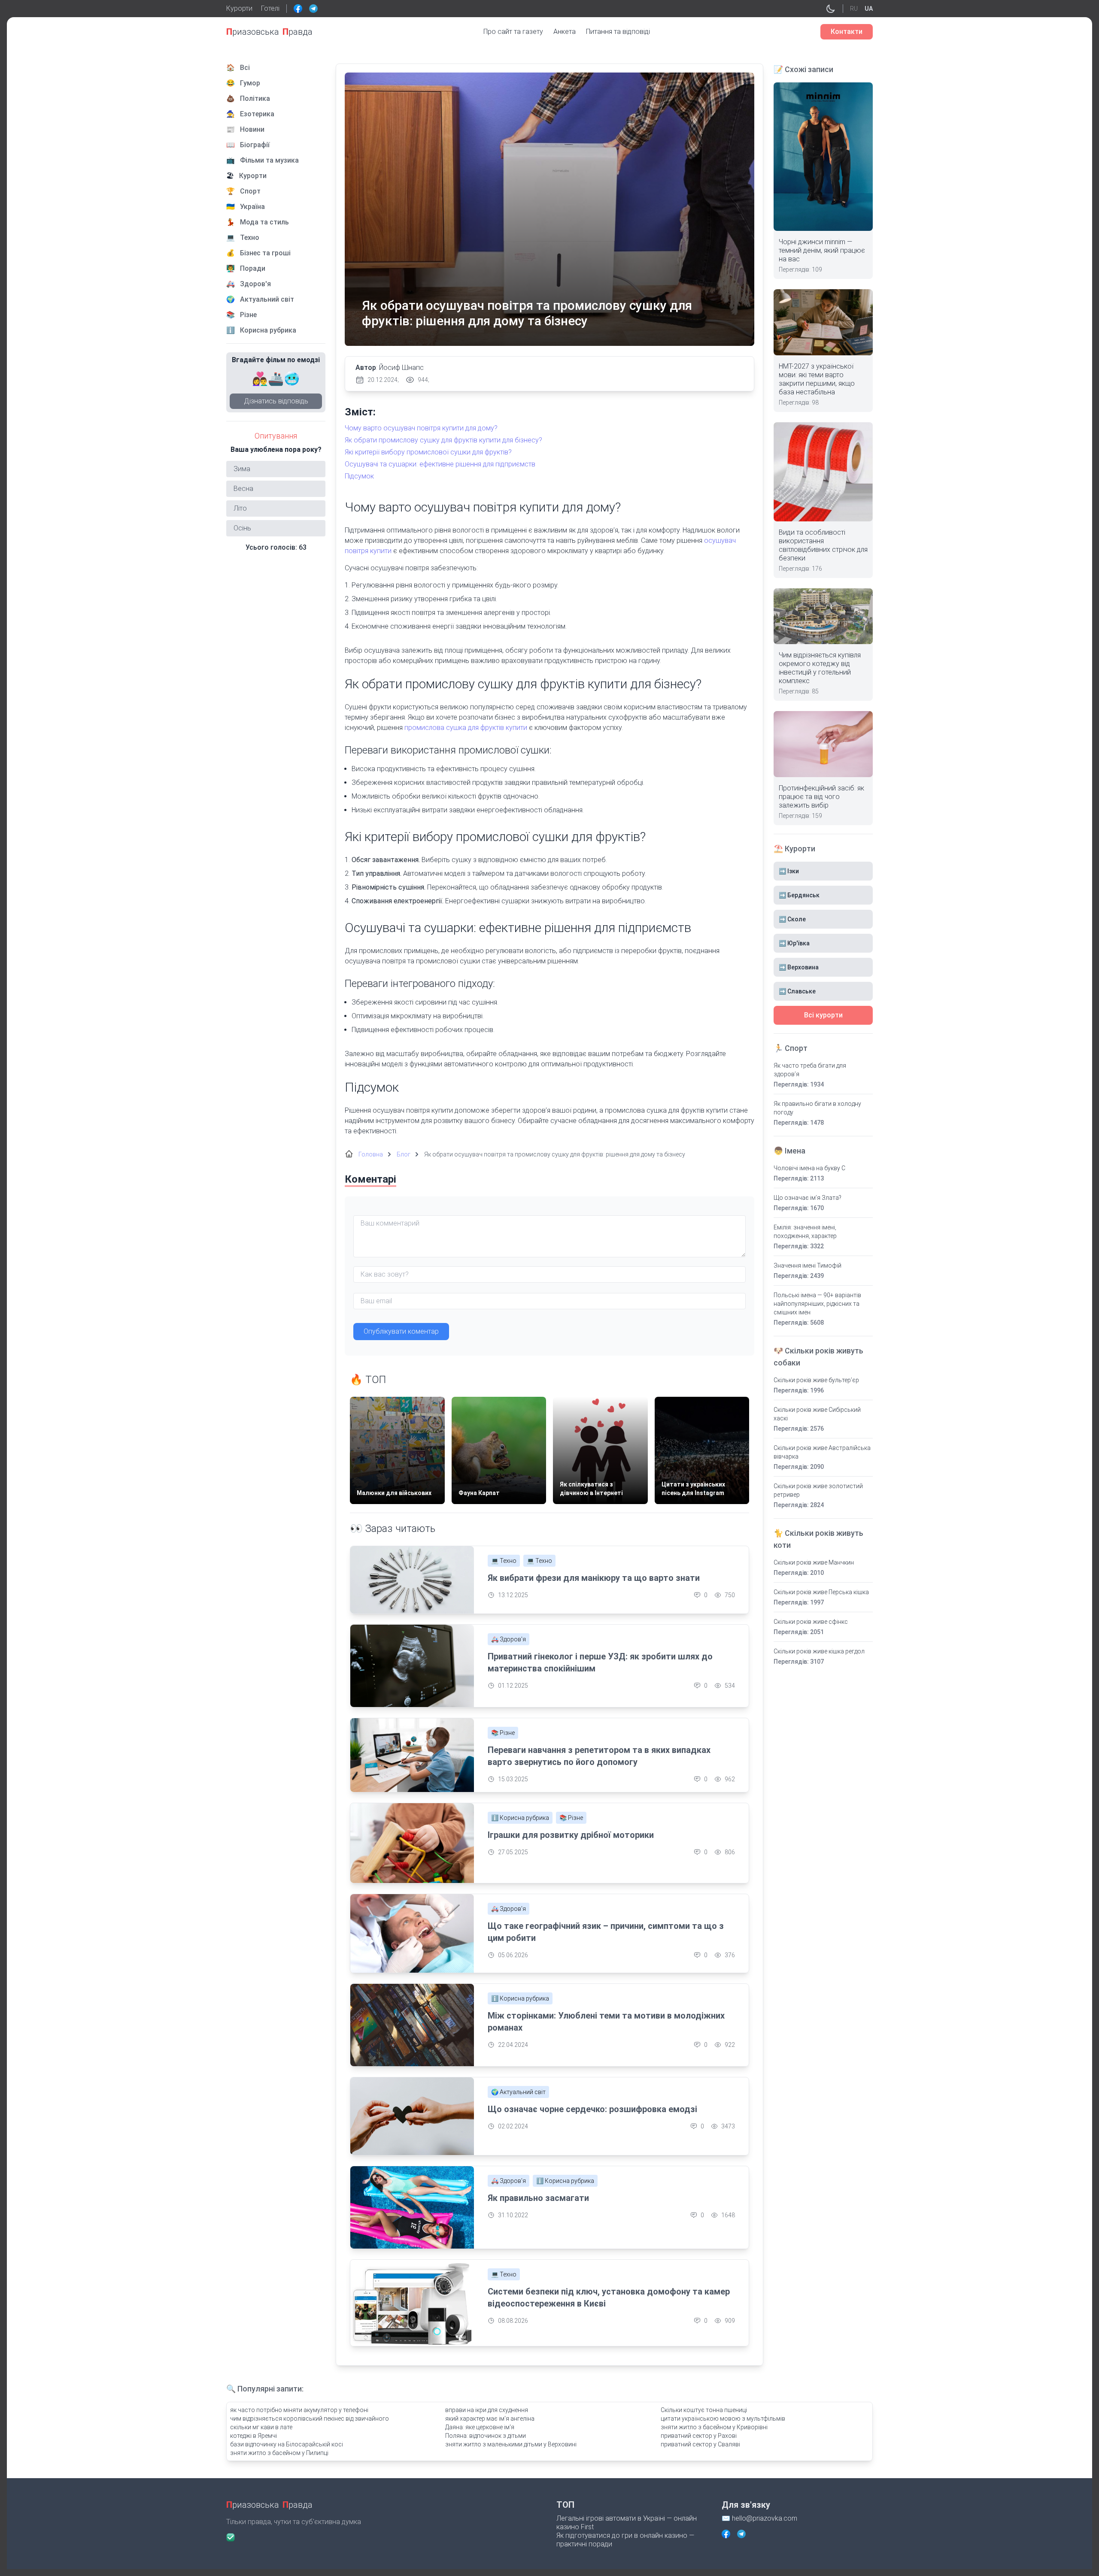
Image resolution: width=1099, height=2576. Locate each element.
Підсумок (359, 476)
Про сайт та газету (513, 32)
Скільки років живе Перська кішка (821, 1592)
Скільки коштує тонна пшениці (704, 2410)
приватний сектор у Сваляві (700, 2444)
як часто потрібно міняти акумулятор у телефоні (299, 2410)
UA (869, 9)
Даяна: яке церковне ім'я (480, 2427)
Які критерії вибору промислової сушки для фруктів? (428, 452)
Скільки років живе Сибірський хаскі (817, 1414)
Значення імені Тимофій (808, 1265)
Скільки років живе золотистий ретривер (818, 1490)
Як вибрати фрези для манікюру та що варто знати (594, 1578)
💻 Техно (504, 1561)
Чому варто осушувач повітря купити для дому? (421, 428)
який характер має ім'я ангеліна (490, 2419)
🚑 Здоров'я (509, 1639)
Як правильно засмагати (538, 2198)
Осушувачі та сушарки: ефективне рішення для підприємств (440, 464)
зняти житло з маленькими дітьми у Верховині (511, 2444)
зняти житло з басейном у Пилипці (279, 2453)
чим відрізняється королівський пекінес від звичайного (310, 2419)
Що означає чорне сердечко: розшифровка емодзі (592, 2109)
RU (854, 9)
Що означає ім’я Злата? (808, 1198)
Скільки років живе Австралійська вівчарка (822, 1452)
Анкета (565, 32)
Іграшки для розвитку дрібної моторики (571, 1835)
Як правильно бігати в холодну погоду (817, 1108)
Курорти (239, 8)
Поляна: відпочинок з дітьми (486, 2436)
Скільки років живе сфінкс (811, 1622)
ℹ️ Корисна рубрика (520, 1818)
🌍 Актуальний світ (518, 2092)
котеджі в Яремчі (253, 2436)
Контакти (847, 32)
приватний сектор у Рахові (699, 2436)
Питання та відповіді (618, 32)
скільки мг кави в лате (261, 2427)
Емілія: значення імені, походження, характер (805, 1232)
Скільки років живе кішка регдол (819, 1651)
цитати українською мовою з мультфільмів (723, 2419)
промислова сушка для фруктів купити (466, 728)
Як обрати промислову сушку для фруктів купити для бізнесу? (443, 440)
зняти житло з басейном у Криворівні (714, 2427)
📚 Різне (503, 1733)
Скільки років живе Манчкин (814, 1562)
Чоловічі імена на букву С (809, 1168)
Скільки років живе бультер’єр (816, 1380)
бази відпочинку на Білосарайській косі (287, 2444)
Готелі (270, 8)
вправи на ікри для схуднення (487, 2410)
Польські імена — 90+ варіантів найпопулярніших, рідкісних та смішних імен (817, 1304)
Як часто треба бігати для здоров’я (810, 1070)
